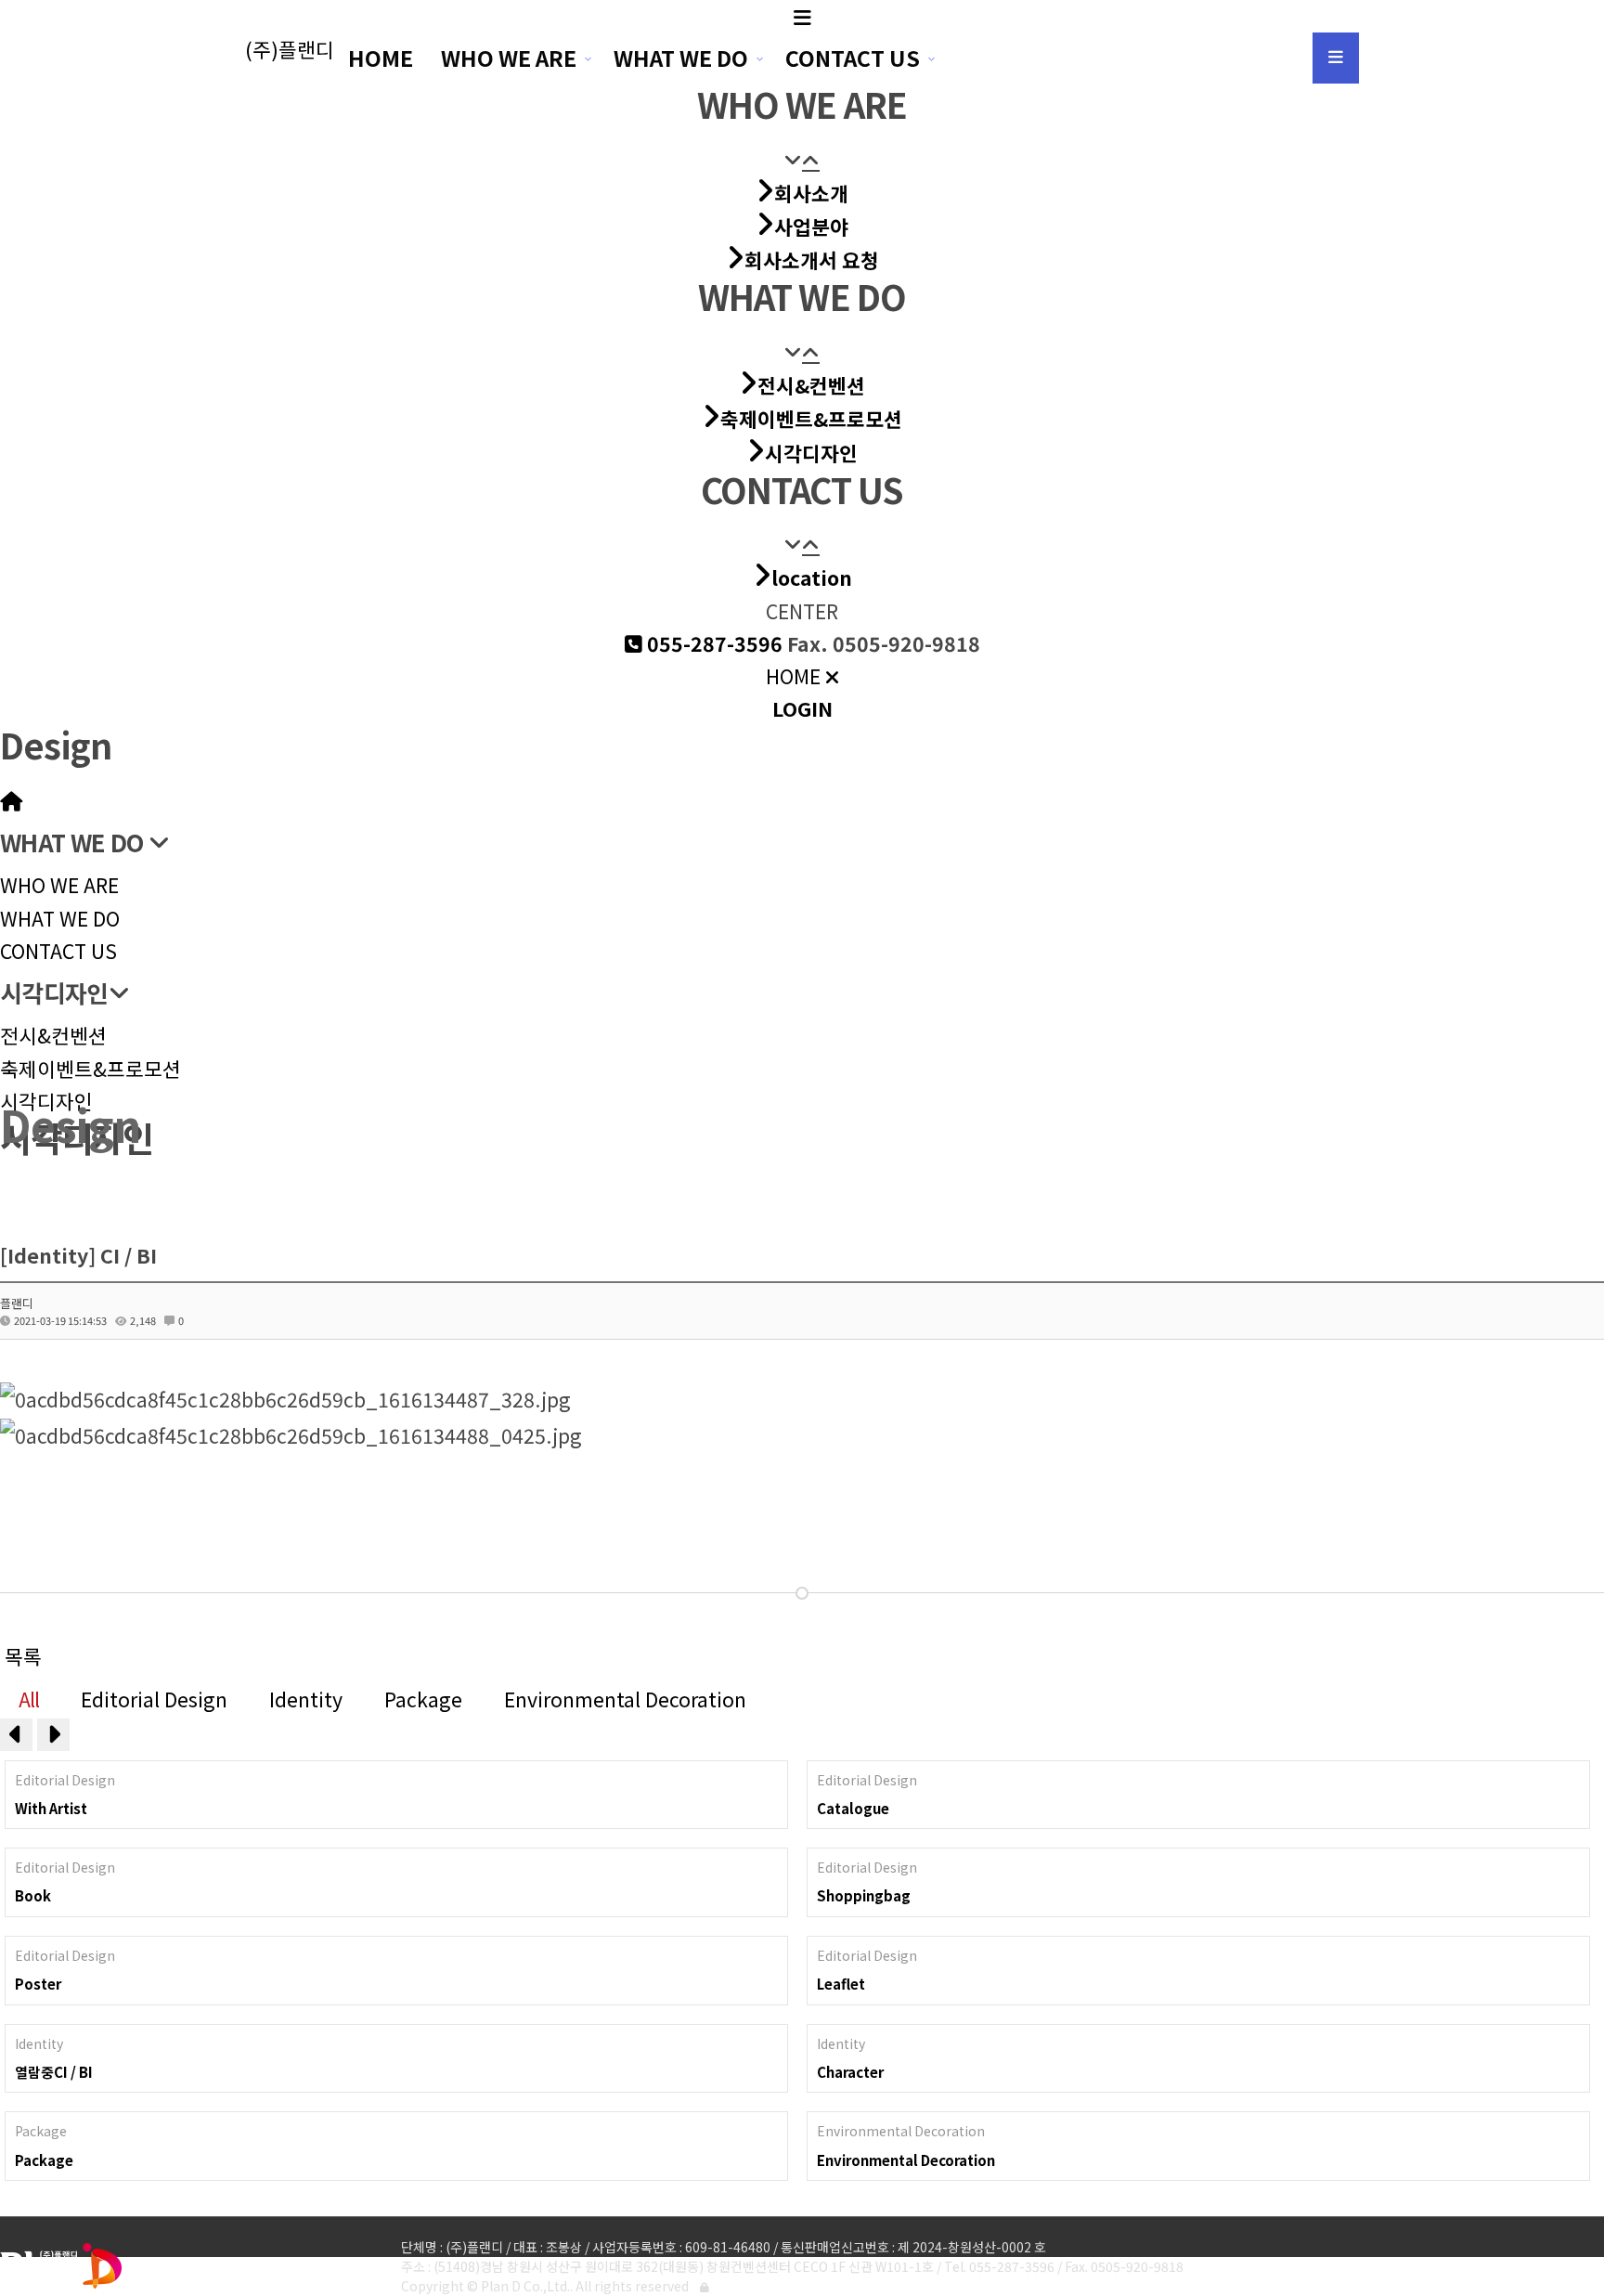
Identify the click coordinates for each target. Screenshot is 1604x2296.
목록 (23, 1656)
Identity (306, 1699)
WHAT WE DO (681, 58)
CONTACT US (853, 58)
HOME (381, 58)
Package (423, 1699)
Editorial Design (154, 1699)
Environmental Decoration (625, 1699)
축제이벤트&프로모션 (91, 1068)
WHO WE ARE (509, 58)
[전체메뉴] (1336, 58)
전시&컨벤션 (53, 1035)
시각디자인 (46, 1101)
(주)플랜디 (290, 49)
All (29, 1699)
